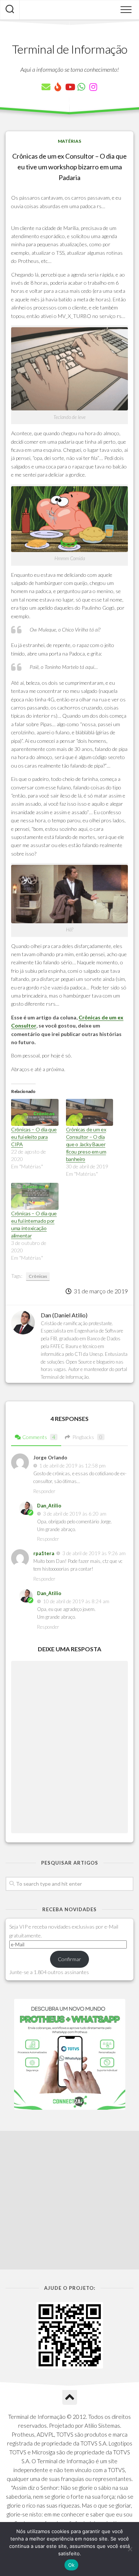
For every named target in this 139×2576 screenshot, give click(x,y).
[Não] (130, 2549)
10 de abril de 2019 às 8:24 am (76, 1601)
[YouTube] (70, 87)
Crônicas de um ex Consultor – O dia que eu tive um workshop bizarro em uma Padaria (69, 167)
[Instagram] (93, 87)
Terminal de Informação (70, 49)
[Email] (46, 87)
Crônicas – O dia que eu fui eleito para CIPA (34, 1137)
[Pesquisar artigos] (10, 10)
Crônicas (38, 1276)
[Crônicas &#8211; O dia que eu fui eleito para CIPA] (35, 1112)
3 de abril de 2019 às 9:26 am (94, 1553)
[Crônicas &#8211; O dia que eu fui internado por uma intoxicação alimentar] (35, 1196)
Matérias (69, 141)
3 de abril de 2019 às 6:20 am (75, 1514)
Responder (44, 1491)
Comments (39, 1437)
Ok (72, 2565)
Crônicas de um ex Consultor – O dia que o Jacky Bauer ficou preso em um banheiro (86, 1144)
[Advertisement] (69, 2200)
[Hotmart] (58, 87)
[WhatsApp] (82, 87)
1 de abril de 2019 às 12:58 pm (72, 1466)
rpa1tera (44, 1553)
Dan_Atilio (49, 1506)
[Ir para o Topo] (70, 2397)
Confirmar (69, 1959)
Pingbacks (87, 1437)
